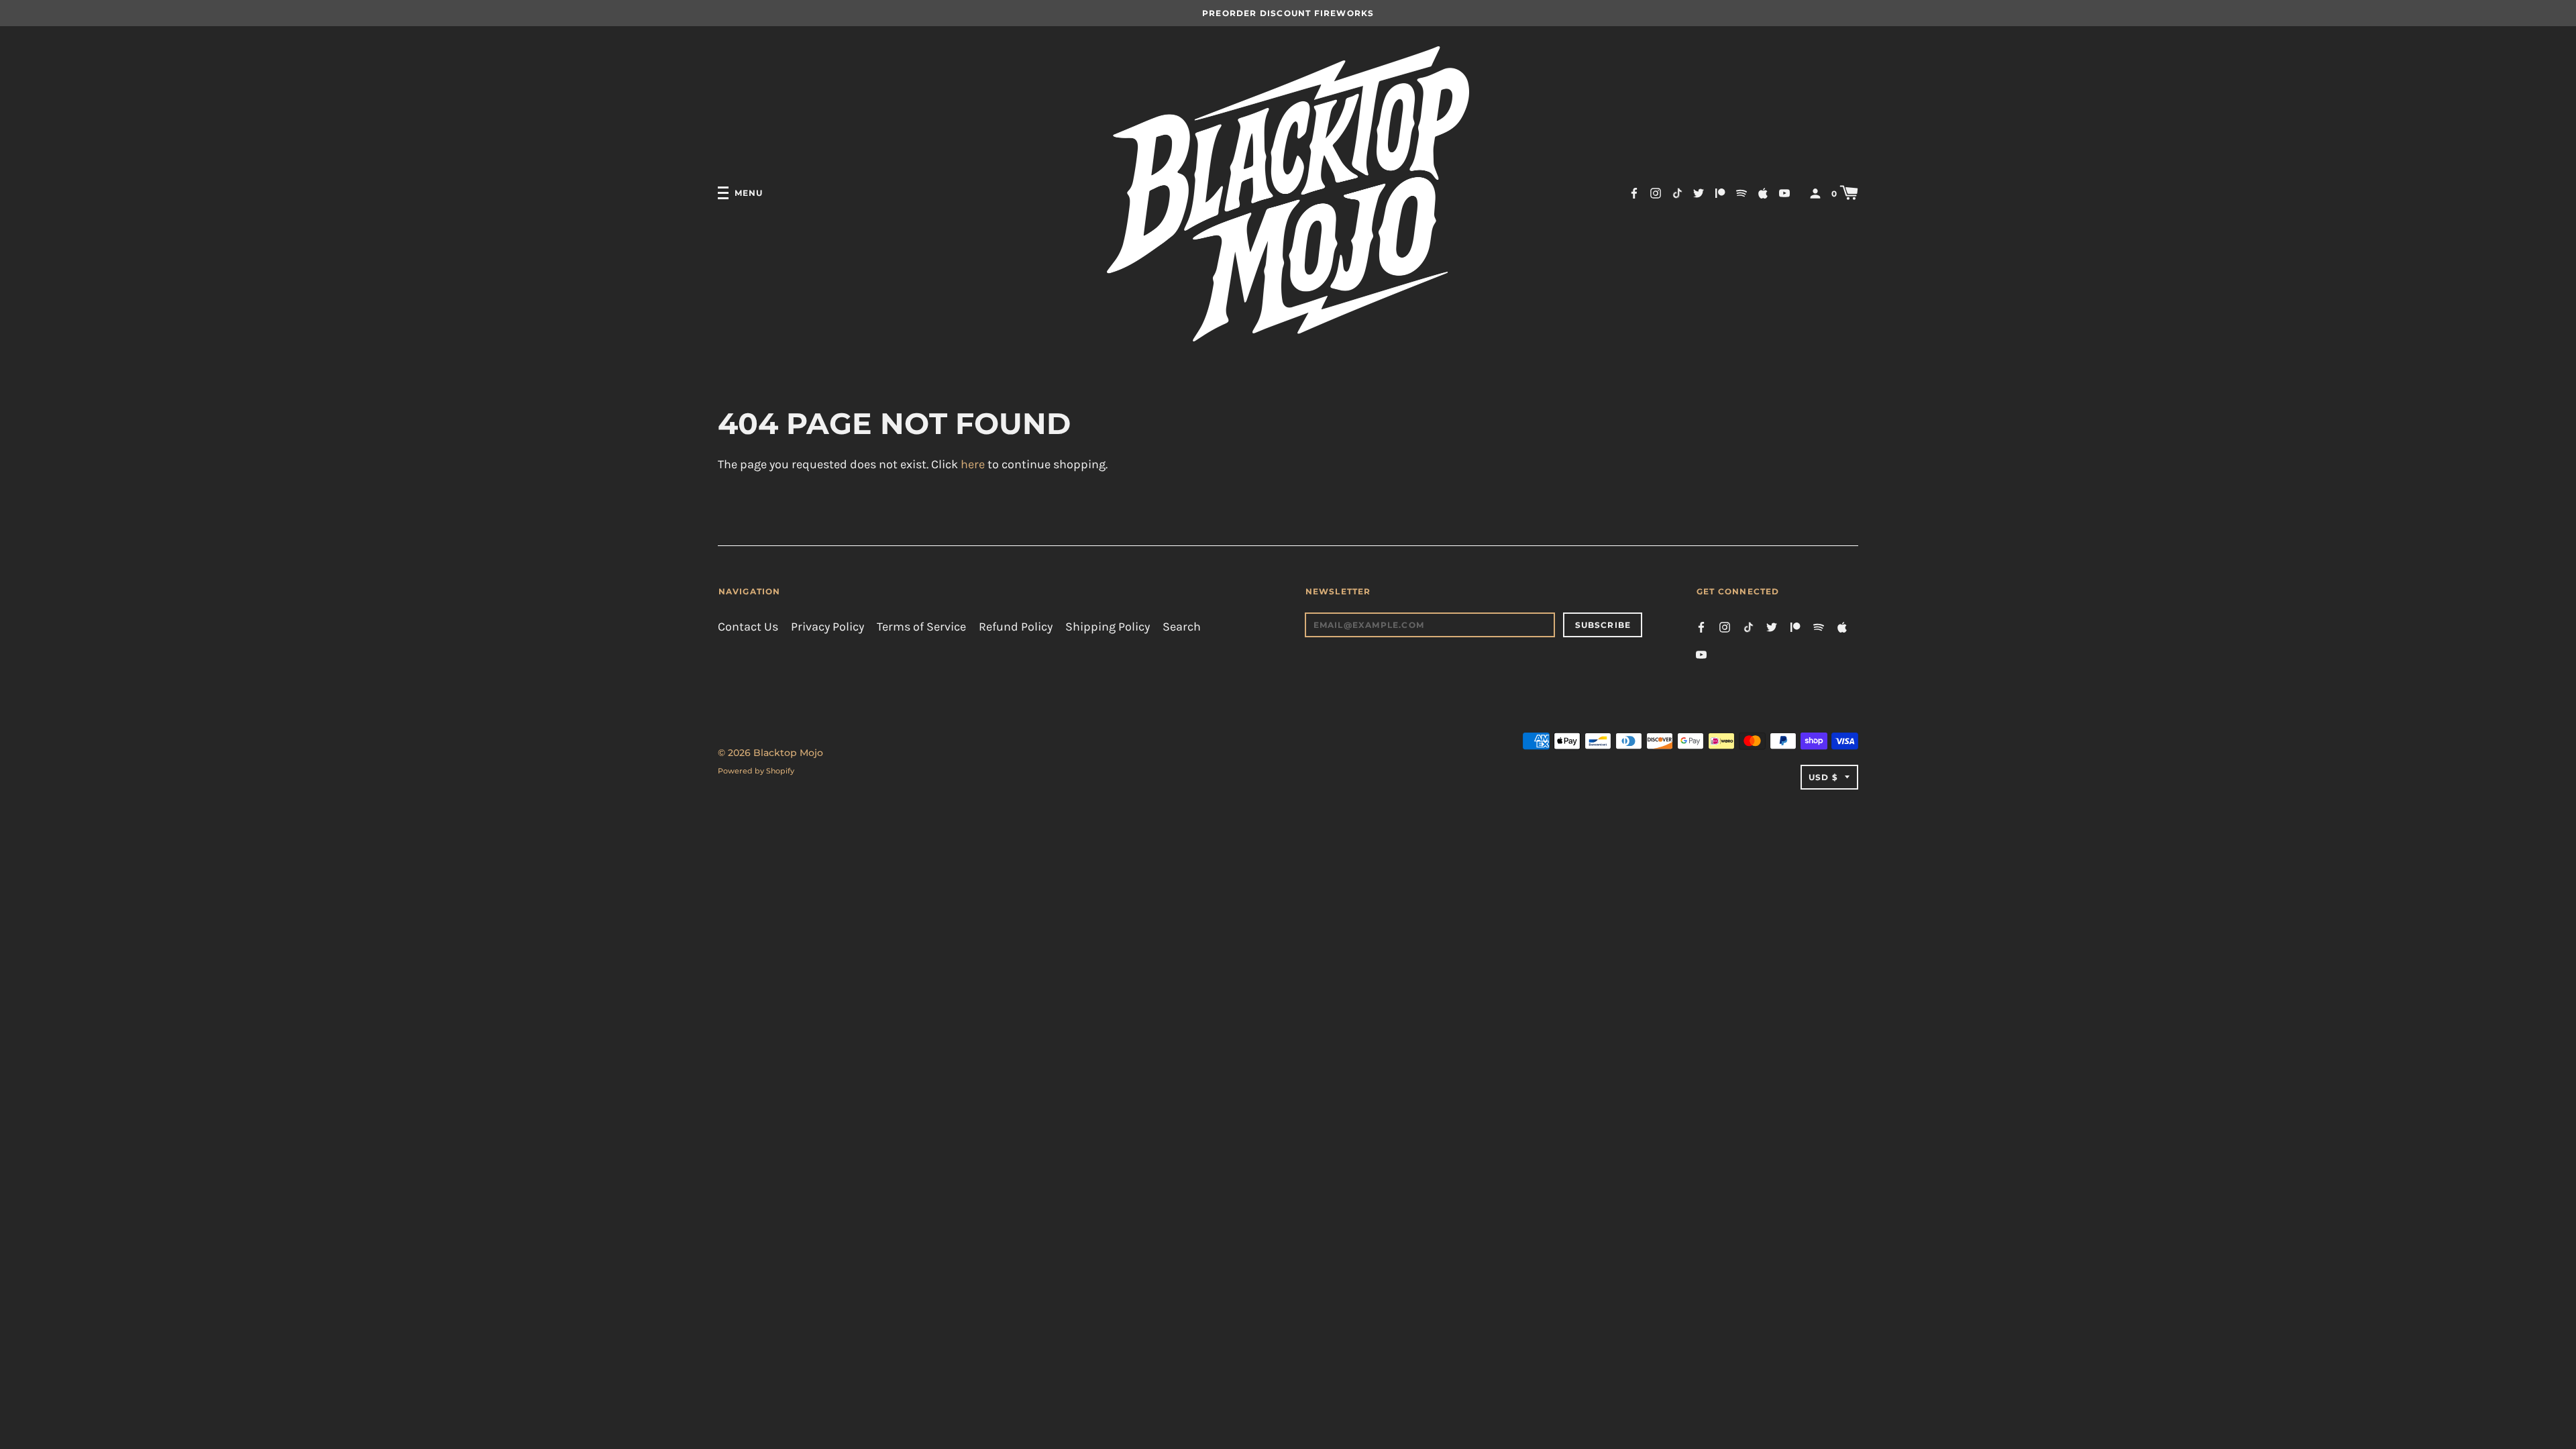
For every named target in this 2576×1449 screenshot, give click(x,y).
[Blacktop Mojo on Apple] (1763, 192)
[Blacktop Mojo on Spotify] (1741, 192)
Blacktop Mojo (788, 753)
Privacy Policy (827, 627)
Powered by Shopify (756, 771)
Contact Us (748, 627)
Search (1182, 627)
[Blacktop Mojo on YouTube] (1784, 192)
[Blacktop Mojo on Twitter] (1699, 192)
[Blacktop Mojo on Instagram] (1656, 192)
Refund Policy (1016, 627)
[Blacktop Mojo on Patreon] (1720, 192)
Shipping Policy (1108, 627)
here (973, 465)
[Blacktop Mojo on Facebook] (1634, 192)
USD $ (1823, 777)
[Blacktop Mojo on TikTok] (1677, 192)
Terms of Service (921, 627)
